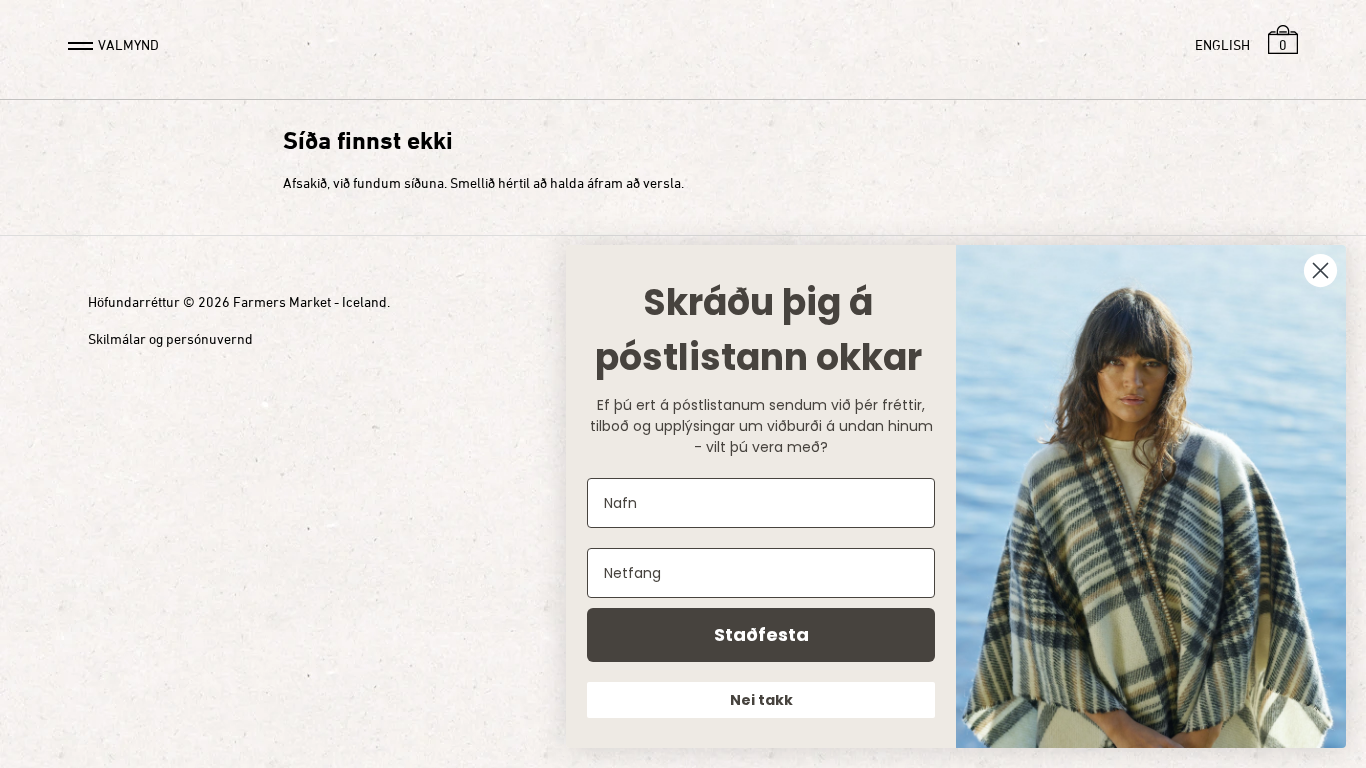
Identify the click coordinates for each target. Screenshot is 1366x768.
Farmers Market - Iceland (310, 301)
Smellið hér (484, 182)
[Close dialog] (1320, 270)
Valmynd (128, 44)
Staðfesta (761, 634)
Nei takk (761, 700)
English (1222, 44)
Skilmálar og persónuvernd (170, 338)
